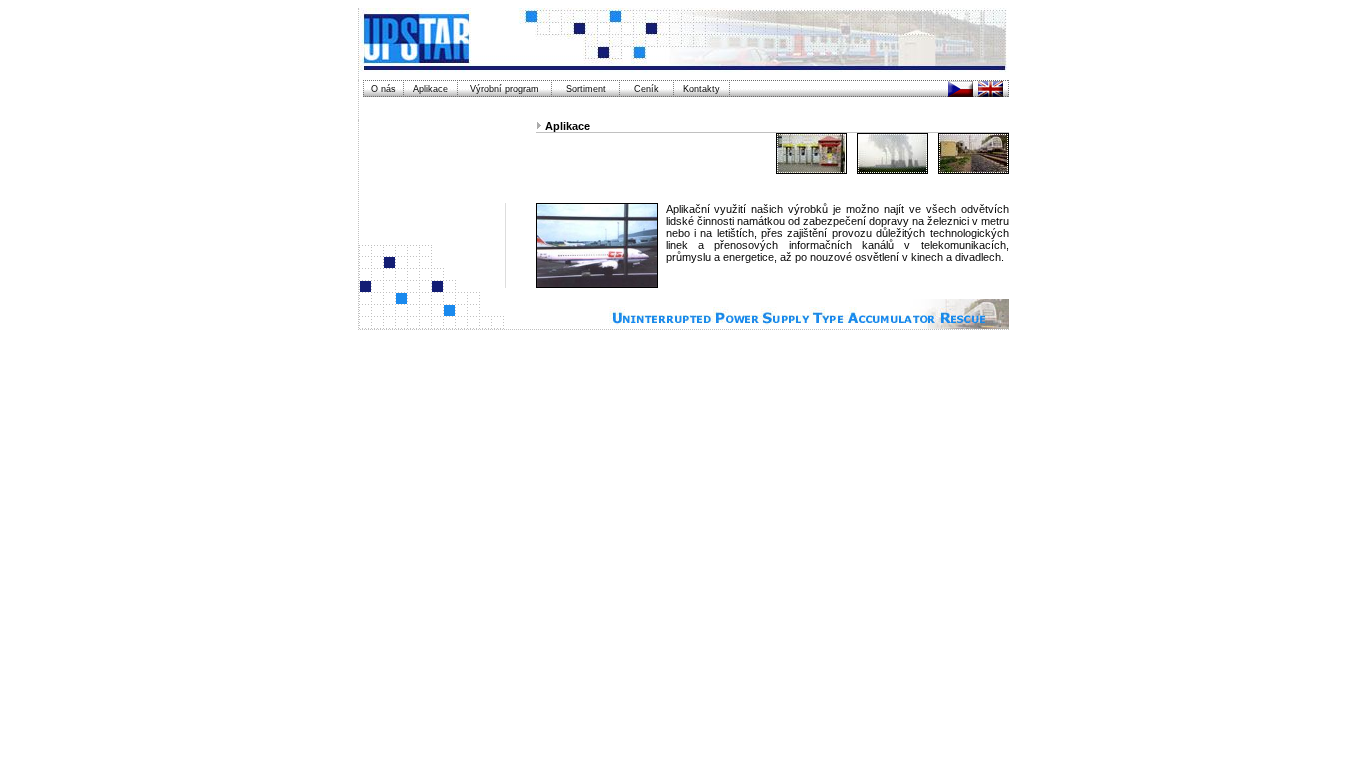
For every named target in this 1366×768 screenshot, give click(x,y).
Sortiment (586, 89)
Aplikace (430, 89)
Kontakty (701, 89)
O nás (383, 89)
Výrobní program (504, 89)
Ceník (646, 89)
